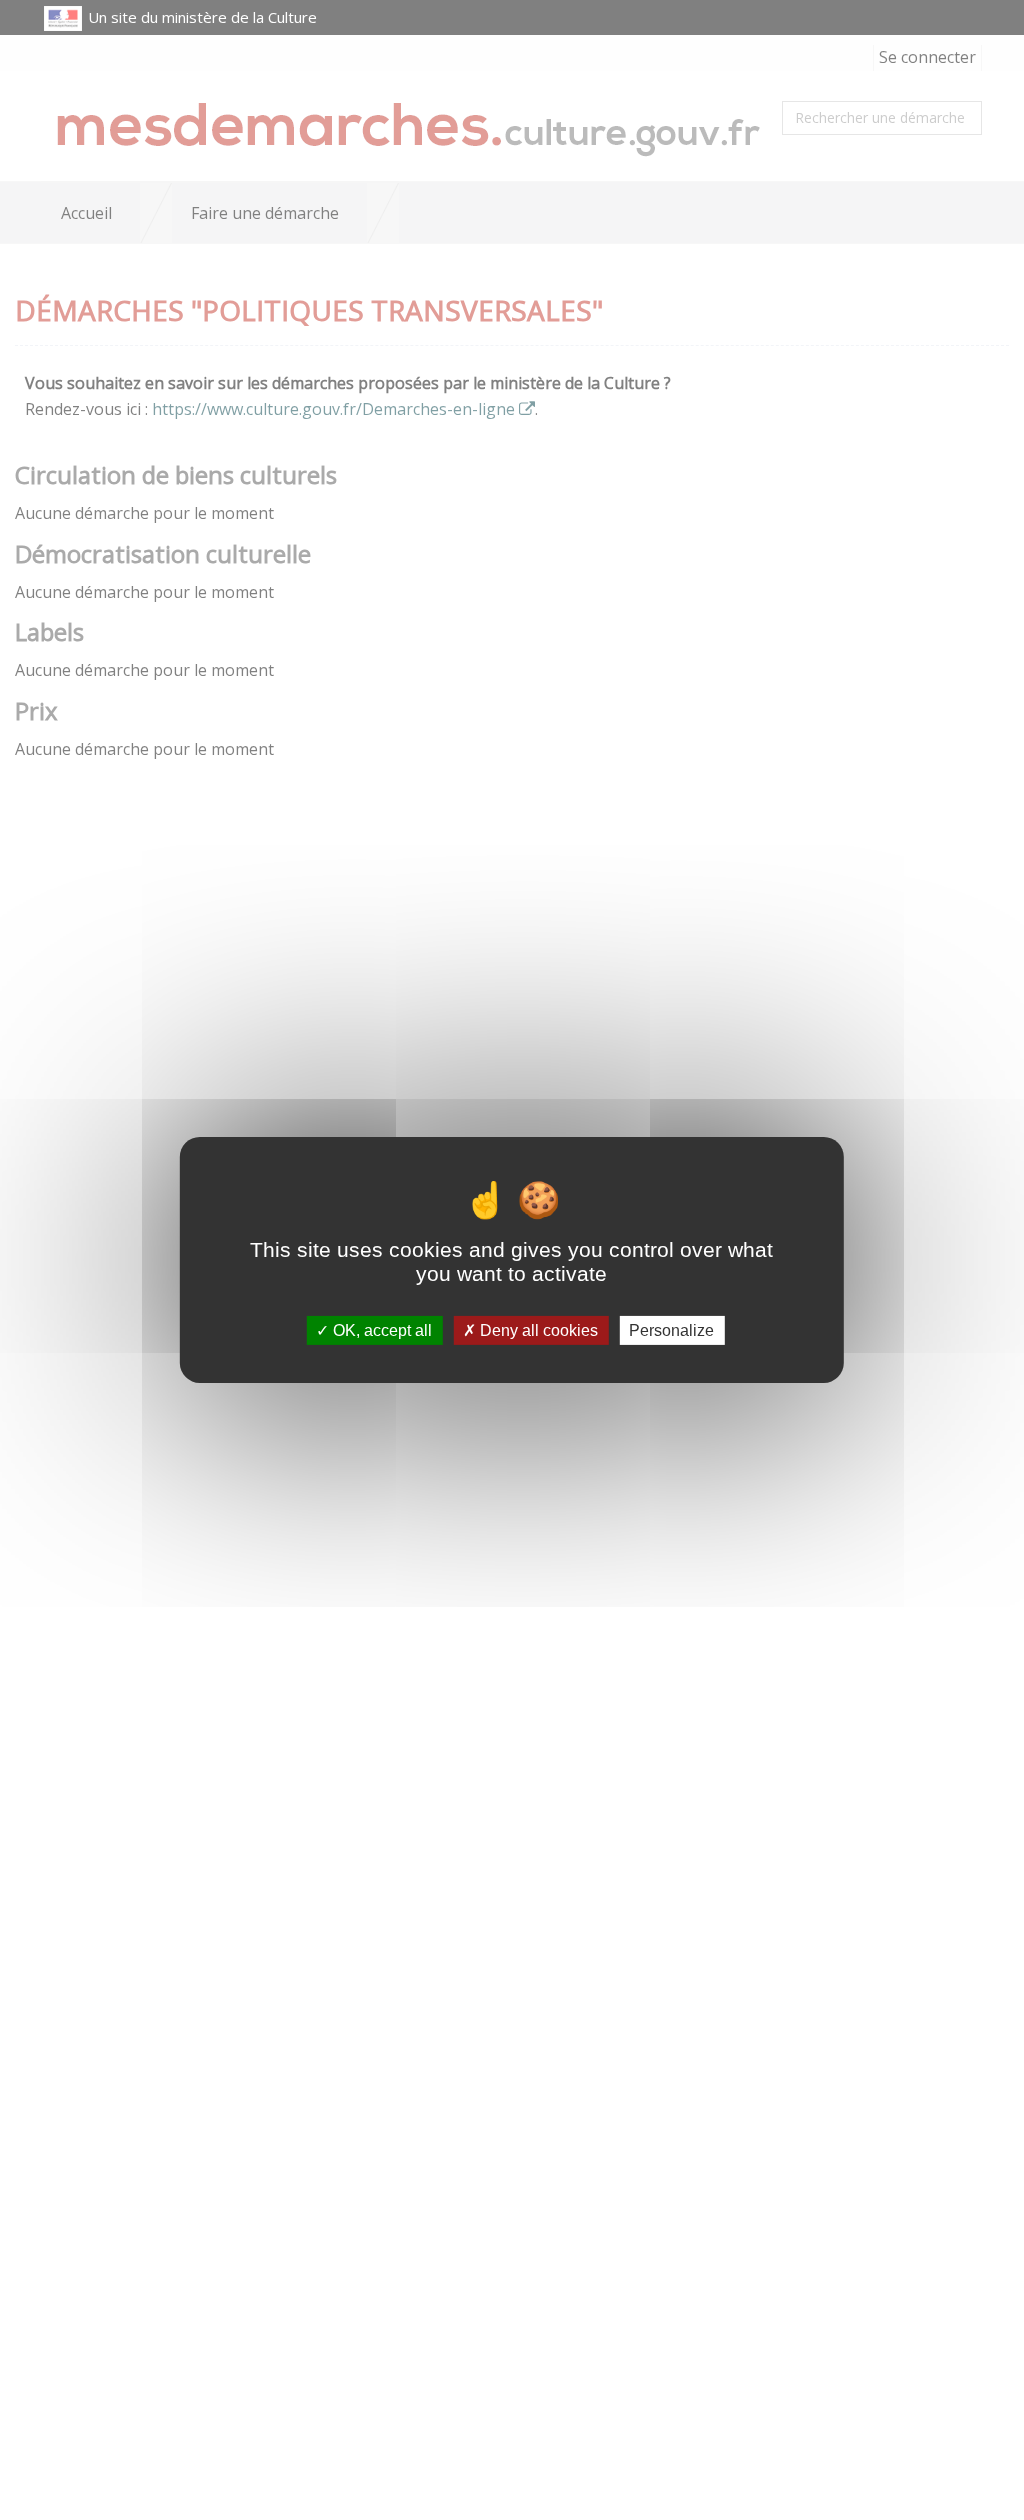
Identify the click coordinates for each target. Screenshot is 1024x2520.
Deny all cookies (537, 1330)
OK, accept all (380, 1330)
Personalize (671, 1330)
